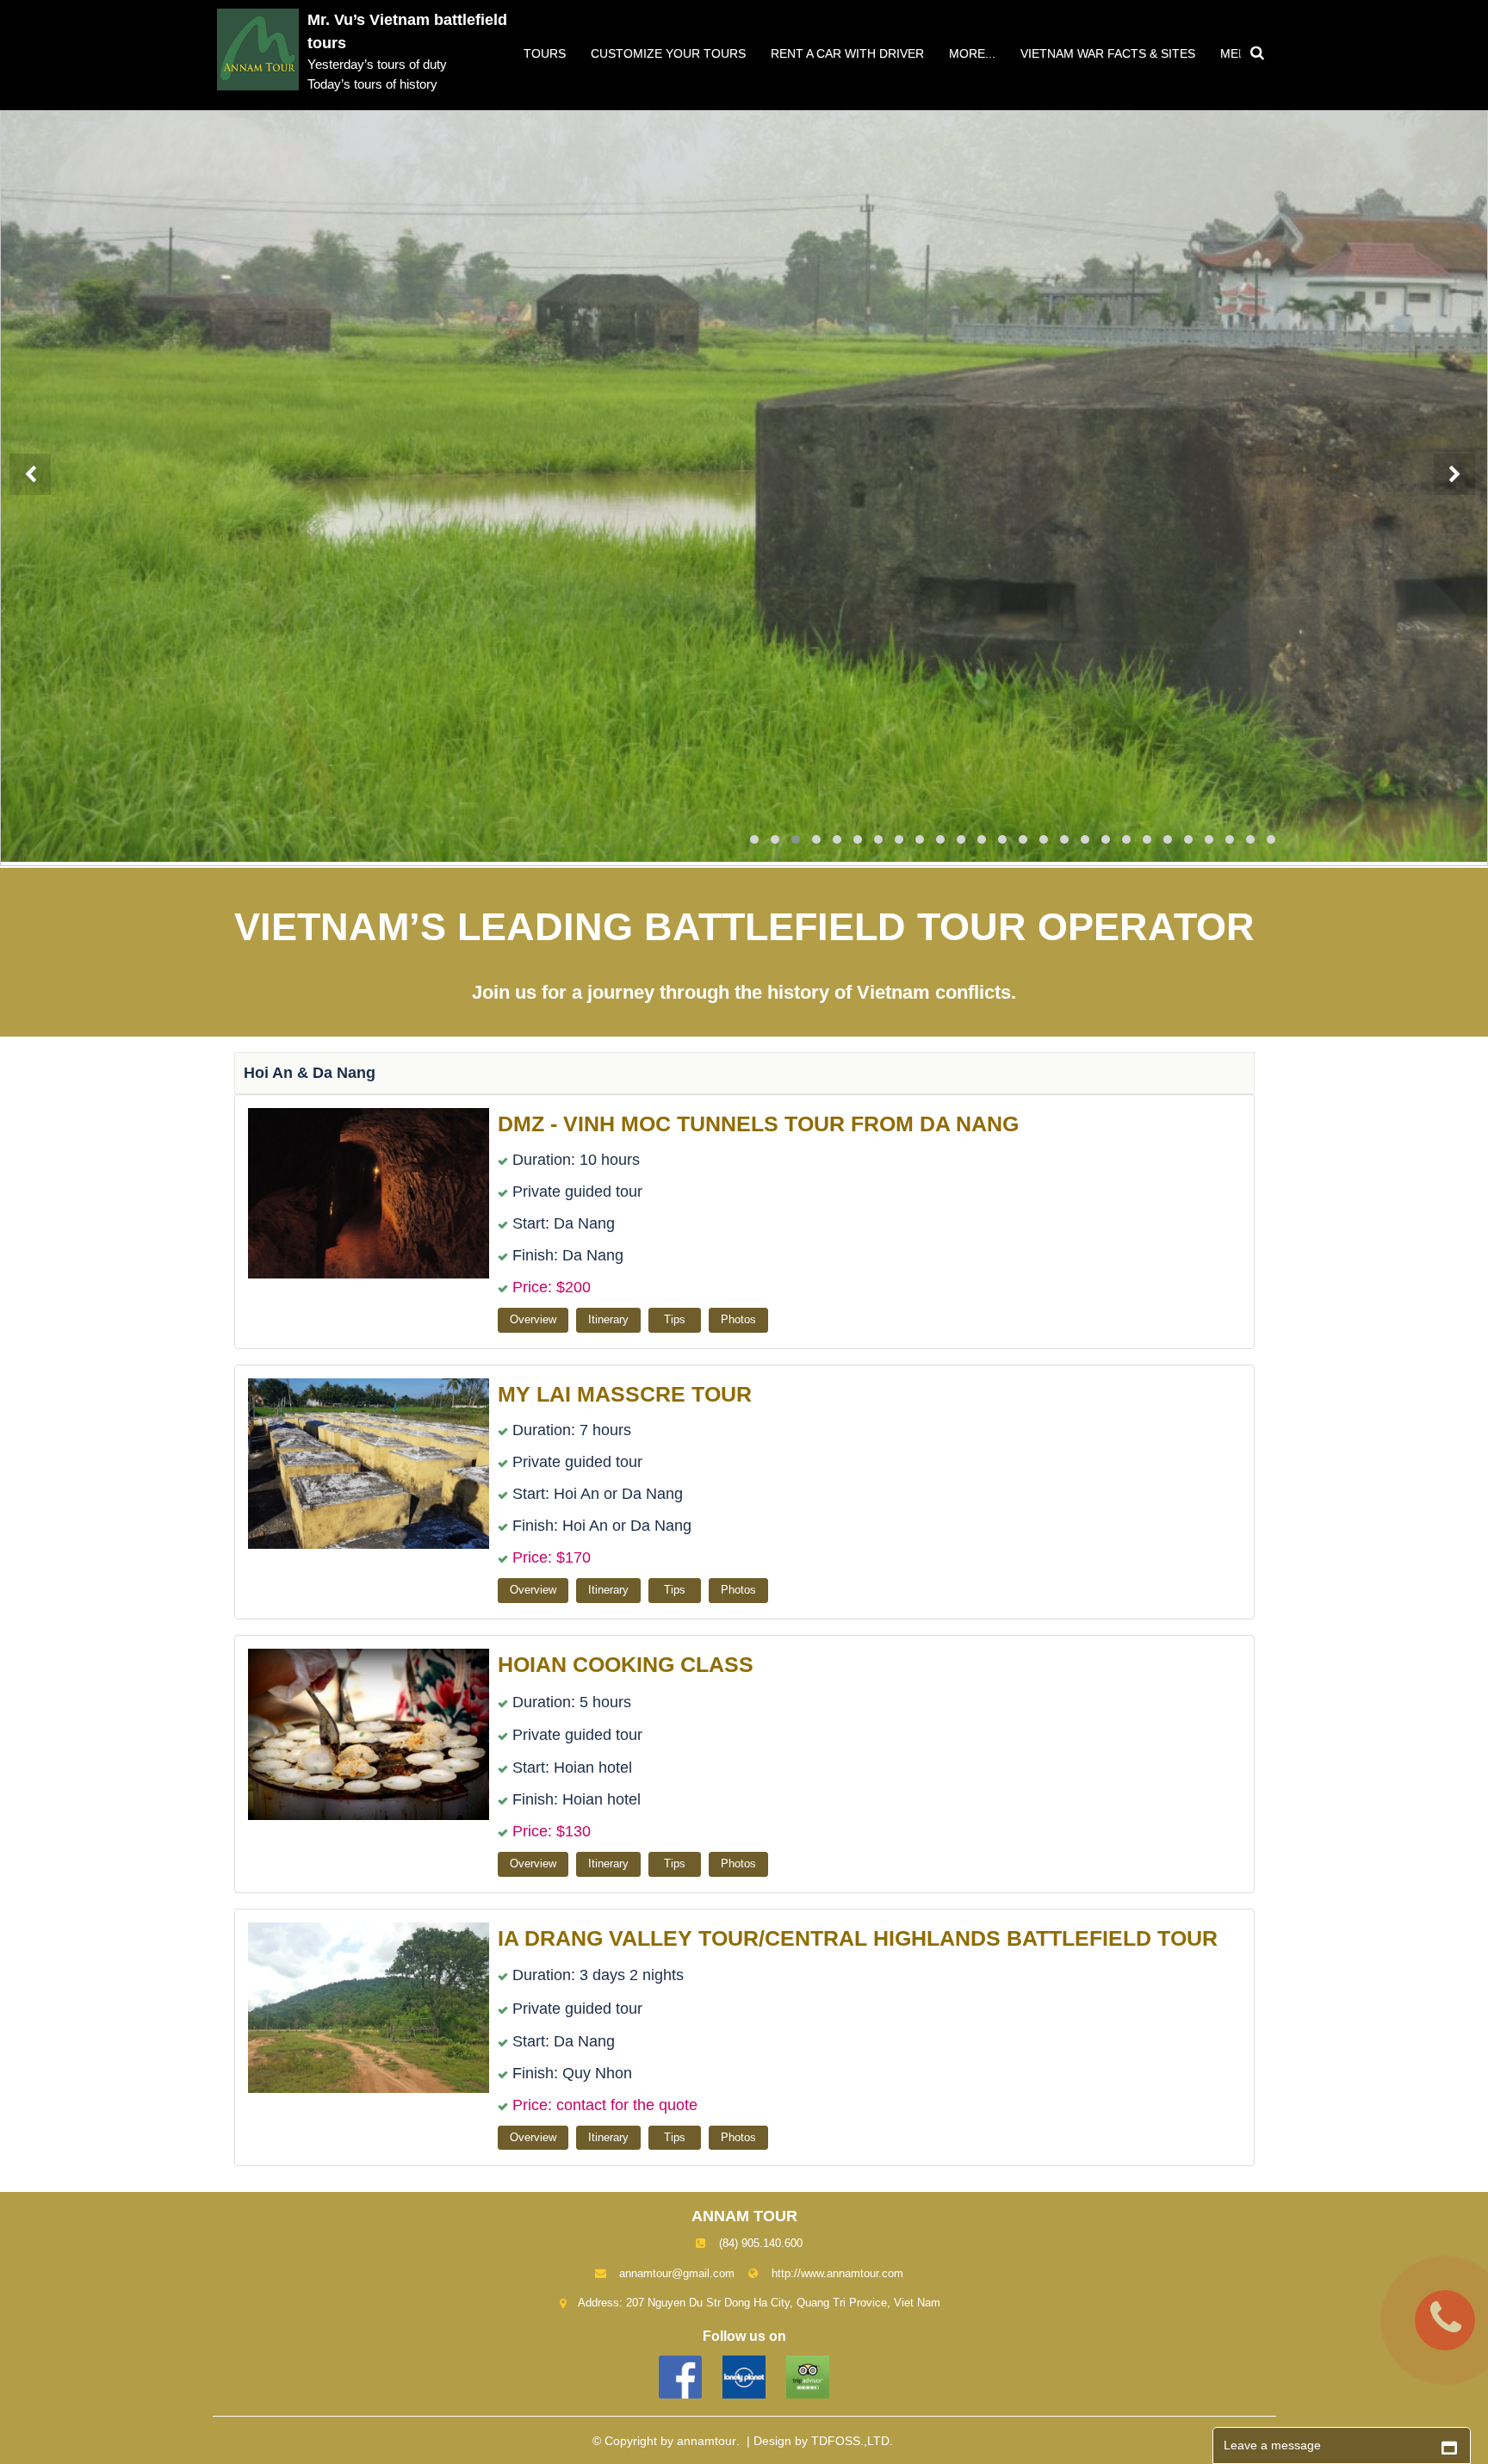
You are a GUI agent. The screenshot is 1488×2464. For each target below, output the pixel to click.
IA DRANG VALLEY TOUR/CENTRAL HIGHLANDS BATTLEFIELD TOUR (858, 1938)
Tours (545, 53)
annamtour (707, 2441)
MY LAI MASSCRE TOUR (625, 1394)
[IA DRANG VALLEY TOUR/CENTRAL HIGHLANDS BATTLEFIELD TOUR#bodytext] (371, 2006)
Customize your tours (668, 53)
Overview (533, 1319)
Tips (675, 1319)
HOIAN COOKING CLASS (626, 1664)
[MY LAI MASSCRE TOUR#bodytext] (371, 1462)
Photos (738, 1319)
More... (972, 53)
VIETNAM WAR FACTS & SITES (1108, 53)
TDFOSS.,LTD (850, 2441)
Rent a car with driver (847, 53)
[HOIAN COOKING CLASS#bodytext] (371, 1733)
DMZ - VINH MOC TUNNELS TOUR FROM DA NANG (758, 1124)
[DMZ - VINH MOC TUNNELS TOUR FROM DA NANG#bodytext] (371, 1192)
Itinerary (608, 1319)
